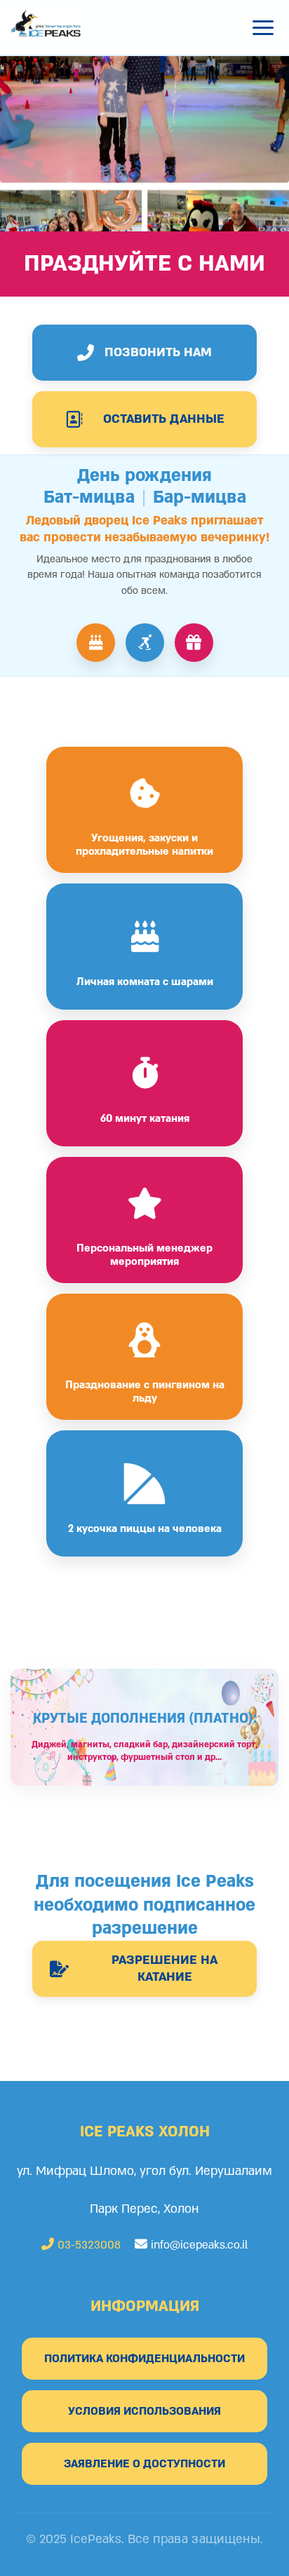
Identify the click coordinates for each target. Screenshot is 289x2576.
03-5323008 (87, 2245)
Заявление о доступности (144, 2464)
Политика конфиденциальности (144, 2359)
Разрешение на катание (164, 1968)
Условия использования (144, 2411)
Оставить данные (164, 419)
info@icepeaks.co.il (199, 2245)
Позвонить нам (158, 352)
